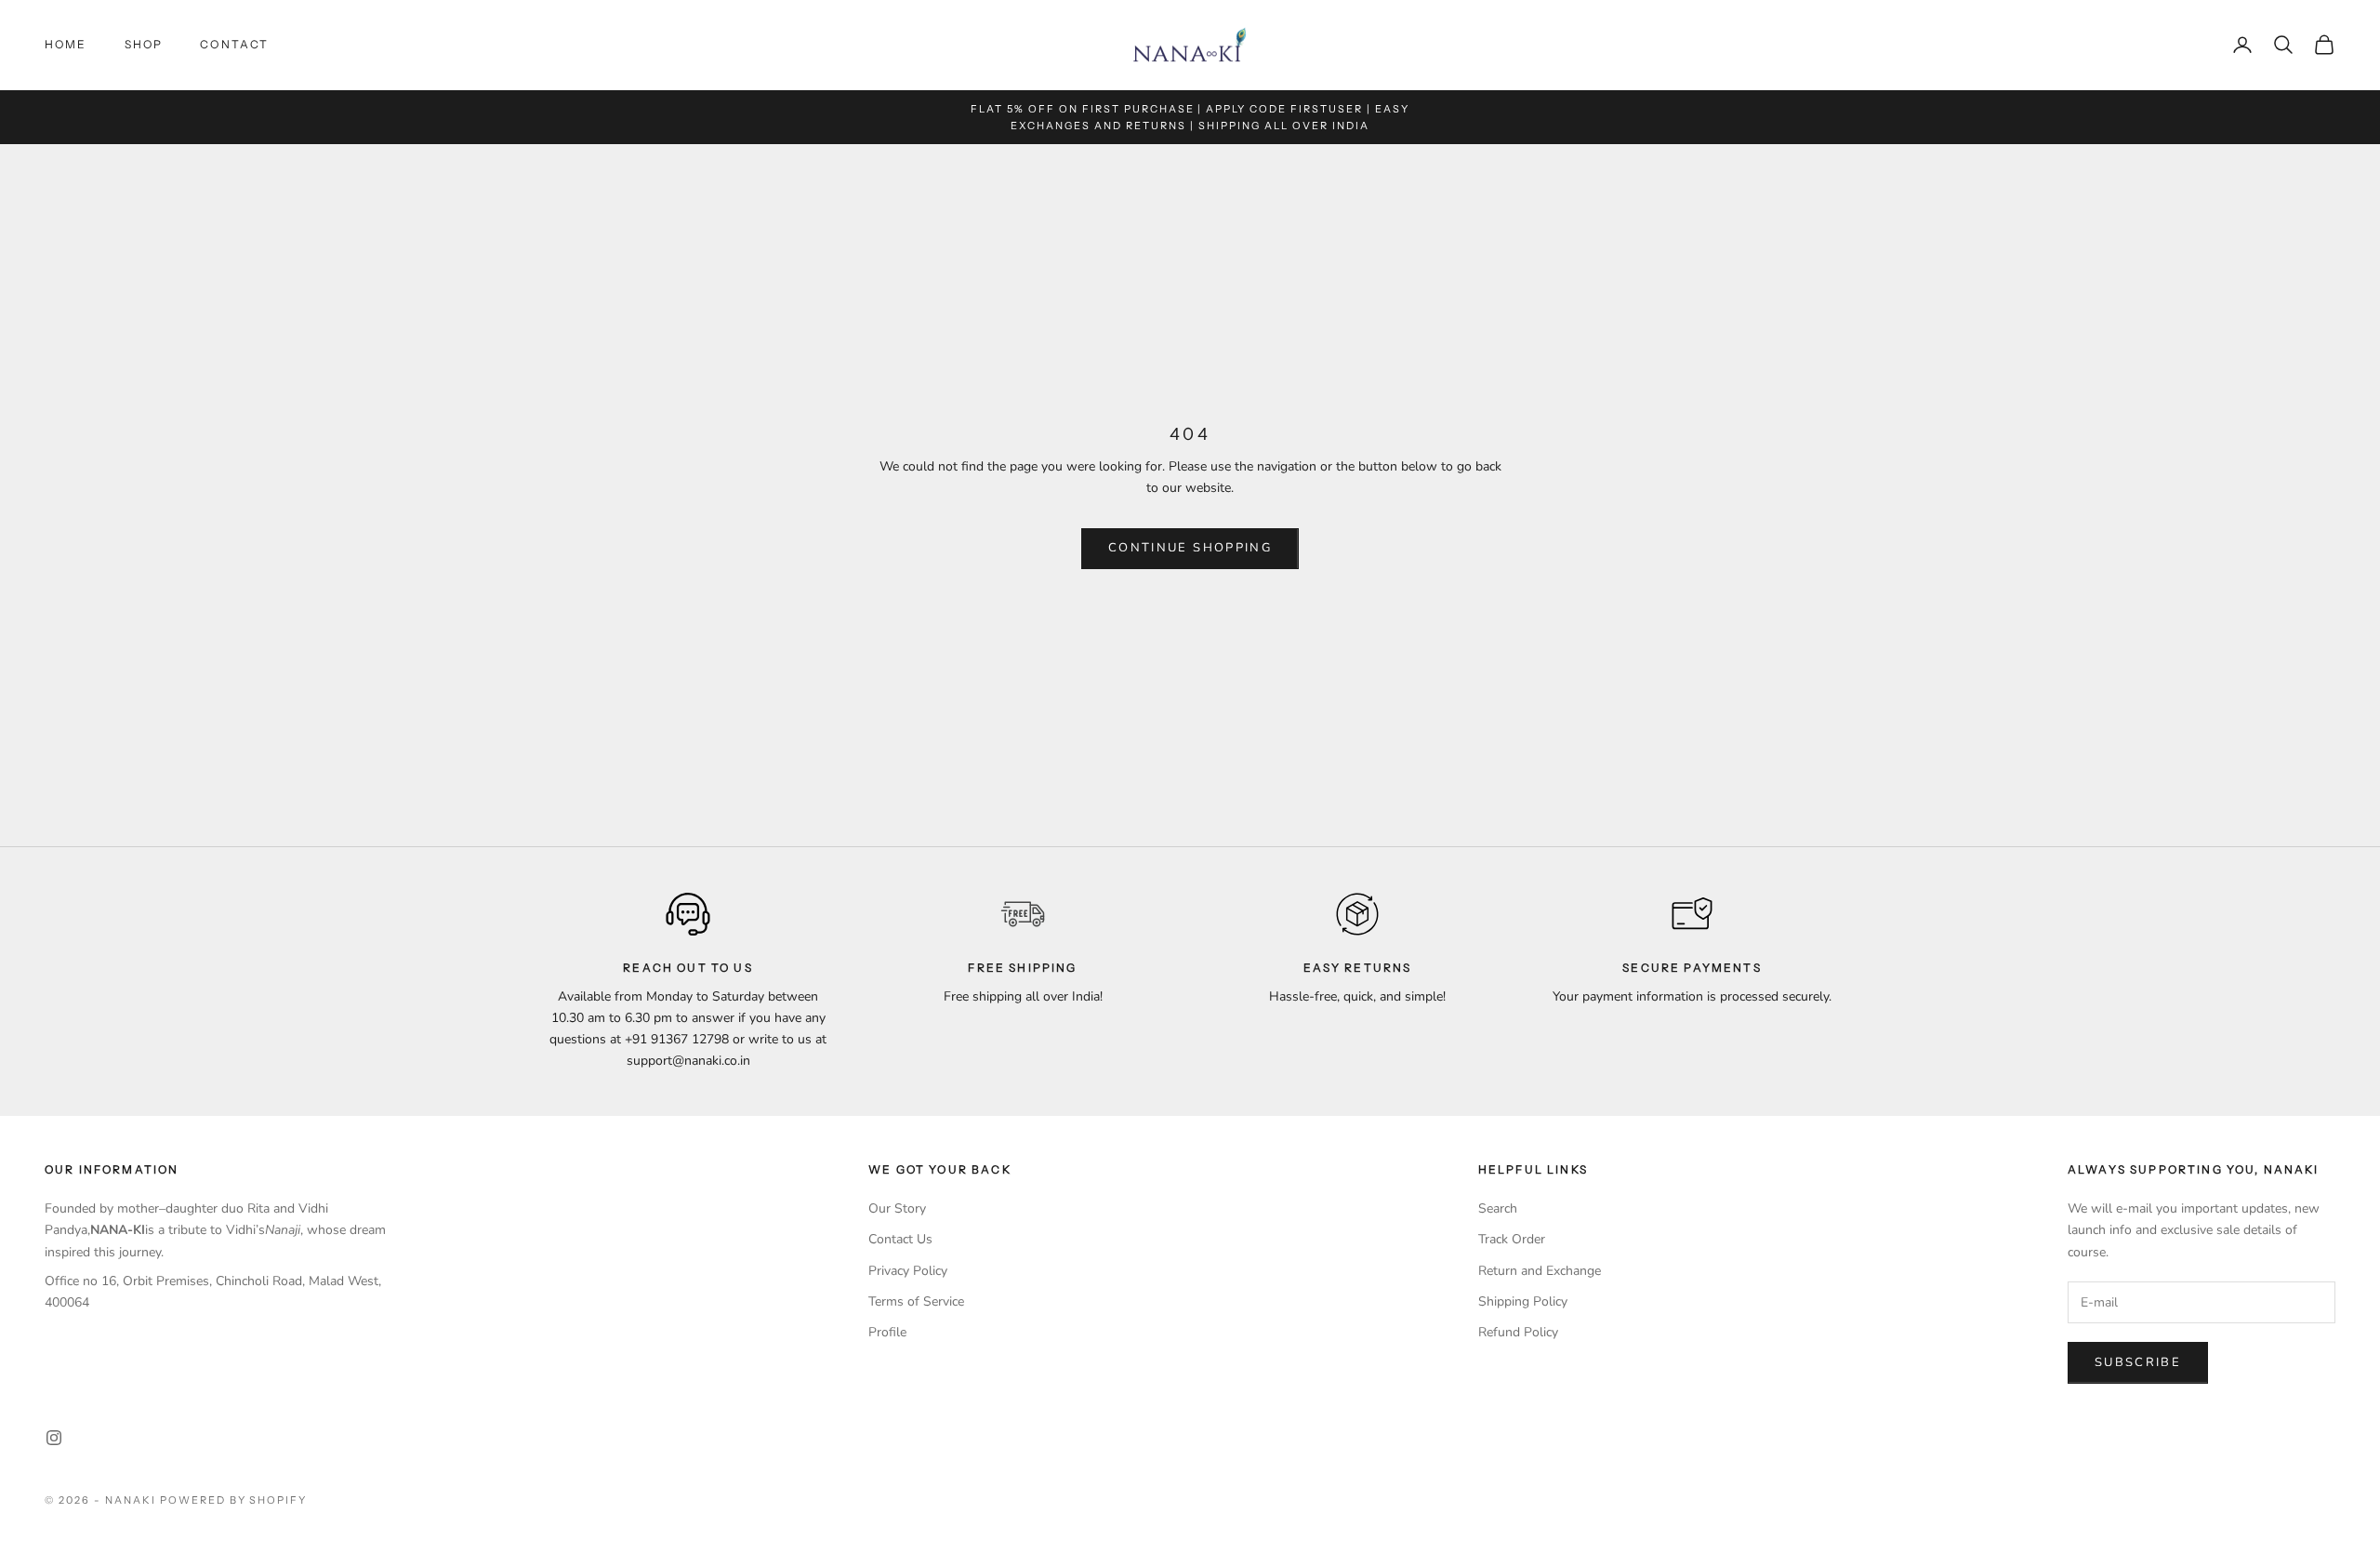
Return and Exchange (1540, 1271)
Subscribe (2138, 1362)
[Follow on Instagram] (54, 1438)
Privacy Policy (908, 1271)
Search (1498, 1208)
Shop (144, 44)
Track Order (1512, 1239)
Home (66, 44)
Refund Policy (1518, 1332)
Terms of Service (916, 1301)
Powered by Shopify (234, 1500)
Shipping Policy (1523, 1301)
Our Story (897, 1208)
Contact (234, 44)
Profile (887, 1332)
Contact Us (900, 1239)
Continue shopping (1190, 548)
